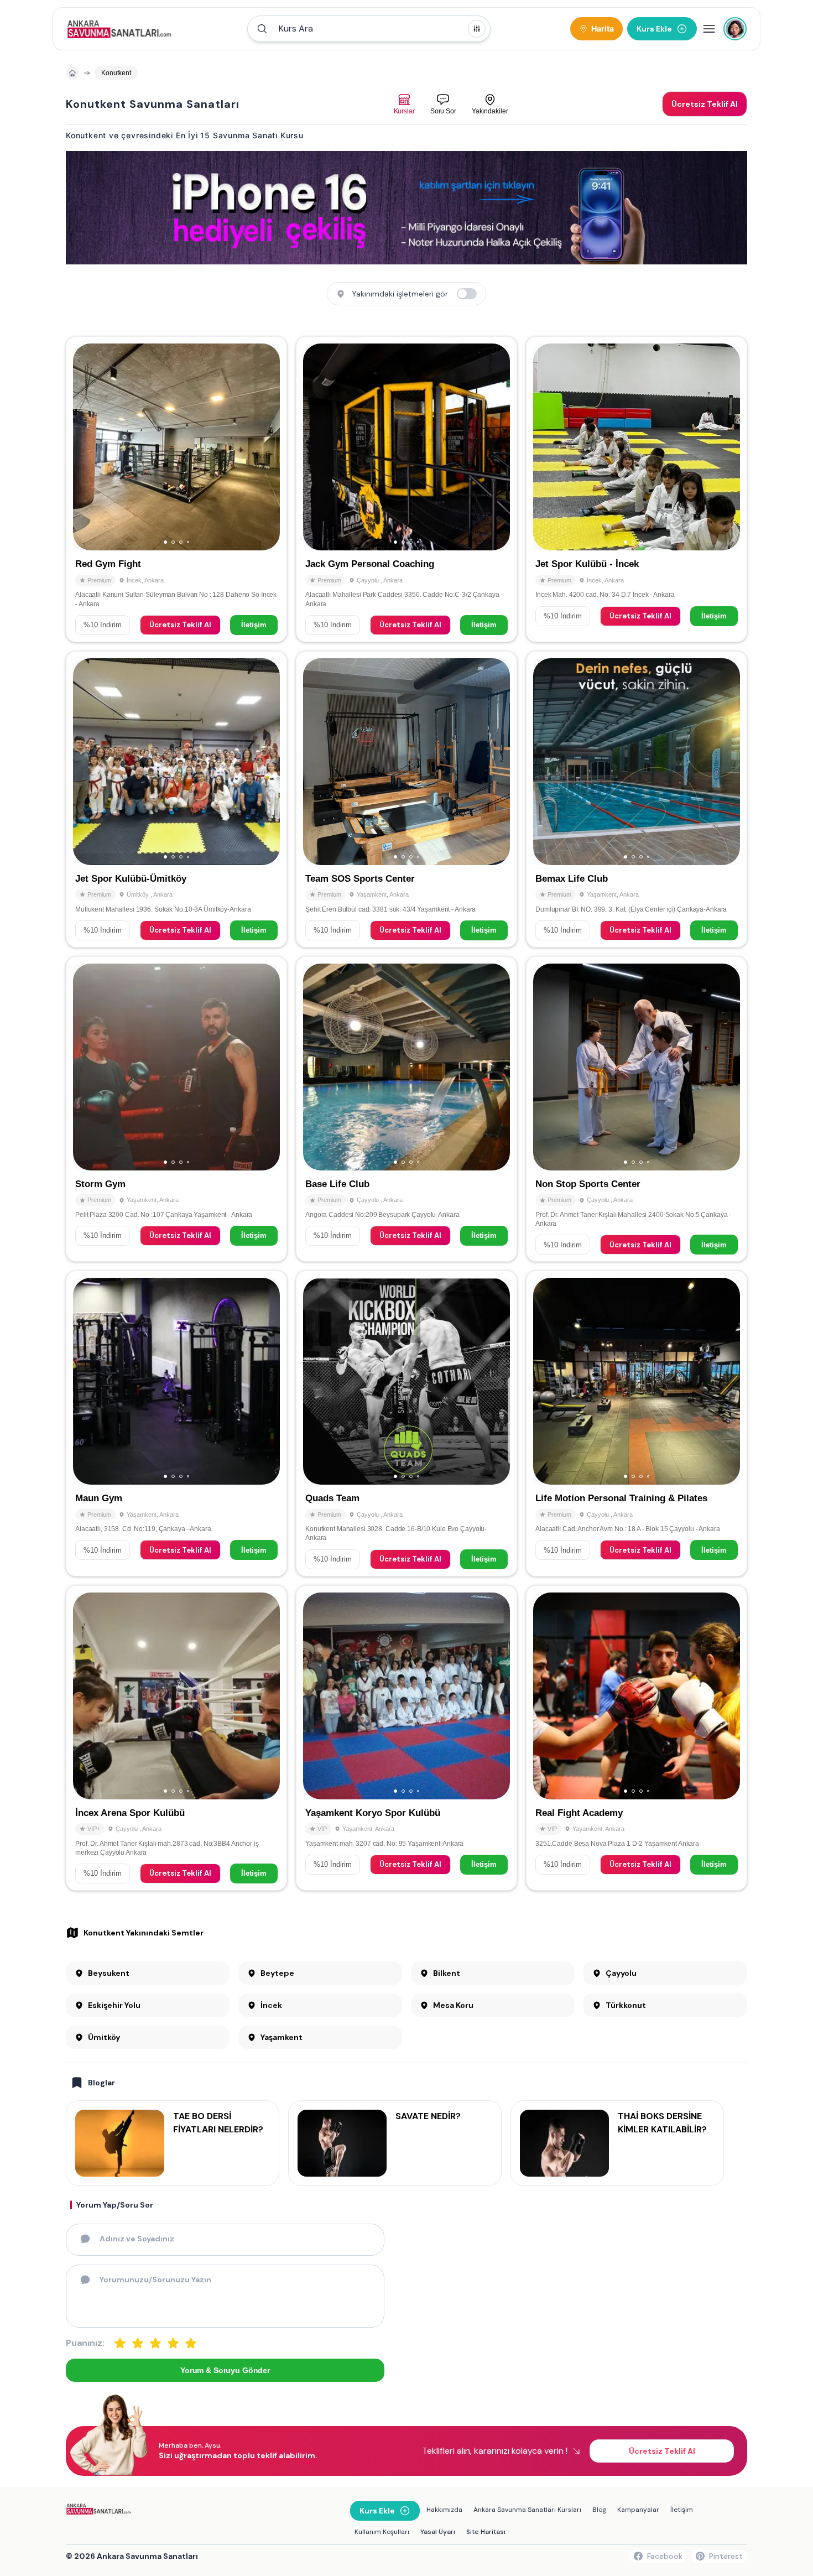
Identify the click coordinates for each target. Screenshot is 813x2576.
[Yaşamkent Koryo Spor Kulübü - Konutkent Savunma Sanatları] (406, 1738)
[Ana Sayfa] (119, 29)
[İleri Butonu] (86, 447)
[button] (369, 29)
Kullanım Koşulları (382, 2532)
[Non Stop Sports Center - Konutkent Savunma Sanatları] (637, 1109)
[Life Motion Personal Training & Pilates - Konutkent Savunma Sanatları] (637, 1423)
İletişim (254, 625)
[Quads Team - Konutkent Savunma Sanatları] (406, 1423)
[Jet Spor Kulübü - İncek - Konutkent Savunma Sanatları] (637, 489)
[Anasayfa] (72, 73)
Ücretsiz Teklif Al (180, 625)
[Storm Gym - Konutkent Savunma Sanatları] (176, 1109)
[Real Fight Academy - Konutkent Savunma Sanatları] (637, 1738)
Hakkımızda (444, 2510)
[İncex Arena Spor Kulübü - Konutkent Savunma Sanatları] (176, 1738)
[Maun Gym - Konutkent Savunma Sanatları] (176, 1423)
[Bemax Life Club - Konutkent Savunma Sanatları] (637, 799)
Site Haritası (486, 2532)
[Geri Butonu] (267, 447)
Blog (599, 2510)
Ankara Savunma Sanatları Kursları (527, 2510)
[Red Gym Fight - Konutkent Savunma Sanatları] (176, 489)
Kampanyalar (638, 2510)
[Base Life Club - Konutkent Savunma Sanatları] (406, 1109)
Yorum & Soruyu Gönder (225, 2370)
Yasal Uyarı (438, 2532)
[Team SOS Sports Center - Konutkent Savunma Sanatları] (406, 799)
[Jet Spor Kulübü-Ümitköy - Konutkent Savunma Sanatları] (176, 799)
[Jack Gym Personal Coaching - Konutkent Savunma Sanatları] (406, 489)
